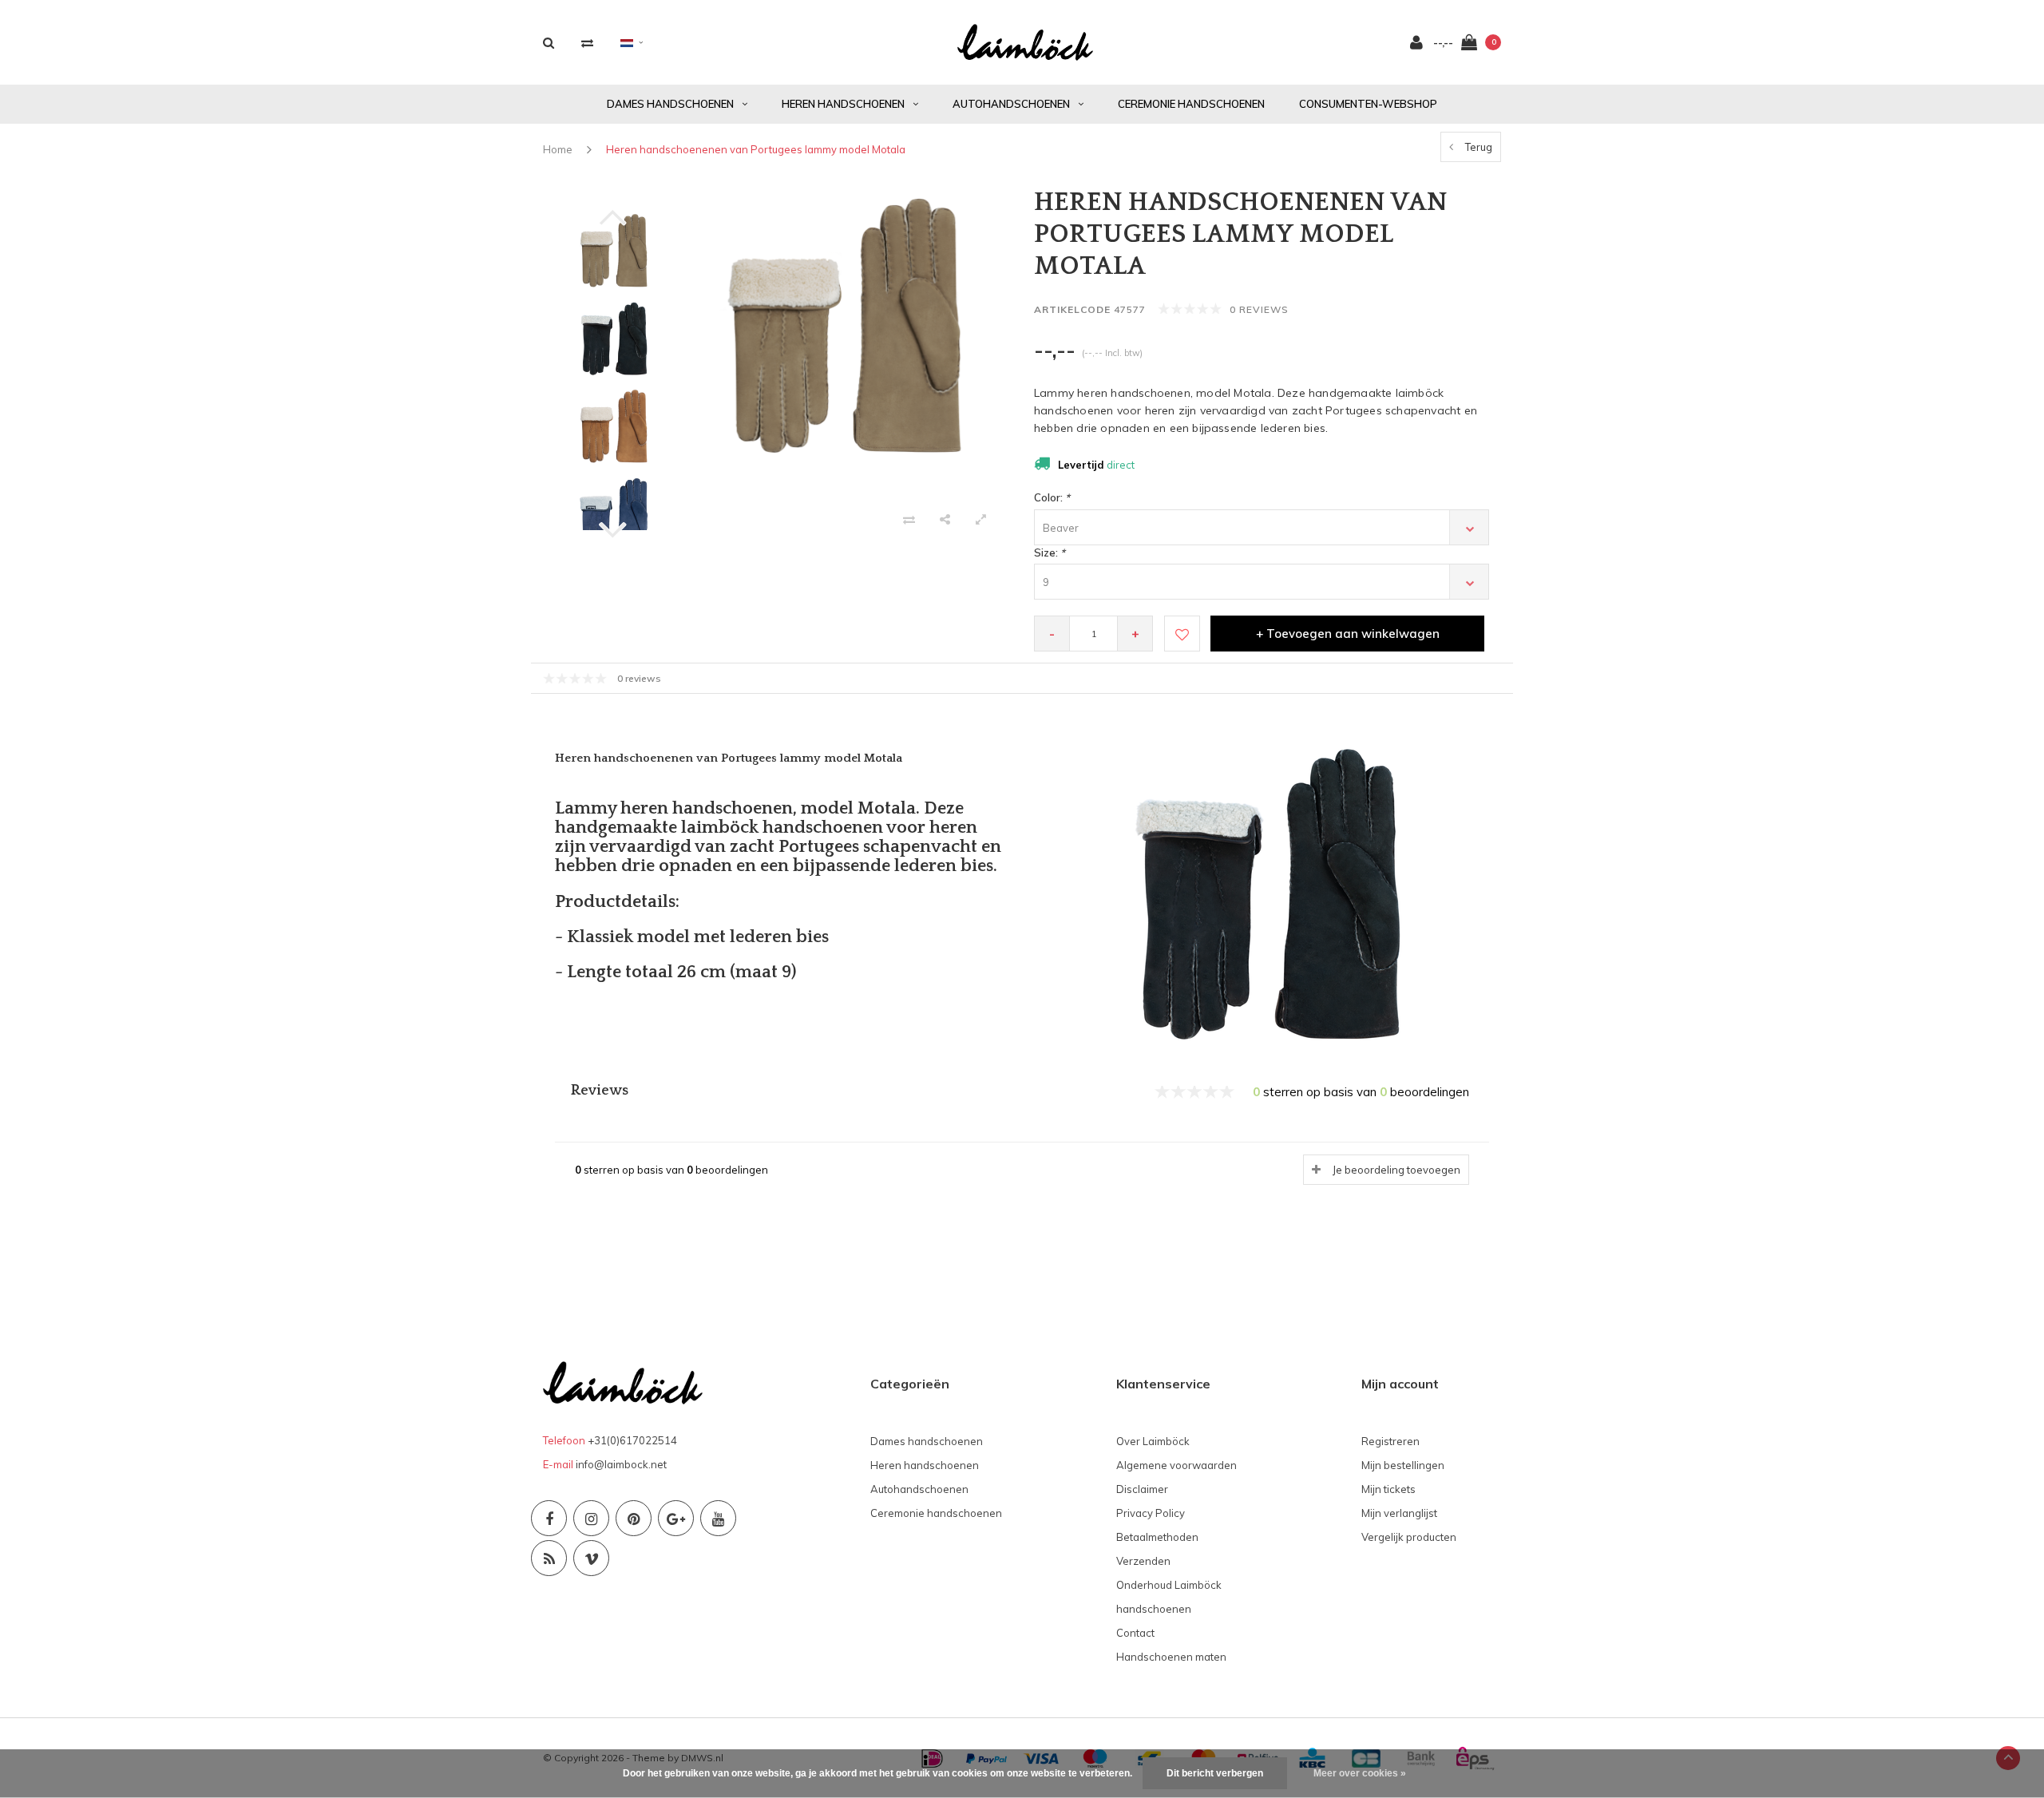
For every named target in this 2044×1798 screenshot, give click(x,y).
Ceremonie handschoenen (1191, 104)
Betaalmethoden (1157, 1537)
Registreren (1390, 1441)
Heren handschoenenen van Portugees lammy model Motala (756, 149)
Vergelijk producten (1409, 1537)
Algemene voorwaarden (1176, 1465)
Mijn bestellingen (1403, 1465)
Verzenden (1143, 1561)
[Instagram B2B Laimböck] (591, 1518)
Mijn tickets (1388, 1489)
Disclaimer (1142, 1489)
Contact (1135, 1633)
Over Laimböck (1153, 1441)
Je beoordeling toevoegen (1396, 1170)
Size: (1050, 552)
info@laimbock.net (621, 1464)
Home (558, 149)
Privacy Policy (1151, 1513)
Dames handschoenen (670, 104)
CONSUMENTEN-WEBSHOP (1368, 104)
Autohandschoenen (1011, 104)
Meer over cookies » (1360, 1773)
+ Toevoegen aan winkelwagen (1348, 634)
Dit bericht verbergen (1215, 1773)
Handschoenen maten (1171, 1657)
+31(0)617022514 (632, 1440)
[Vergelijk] (587, 43)
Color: (1052, 497)
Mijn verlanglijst (1399, 1513)
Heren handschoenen (843, 104)
